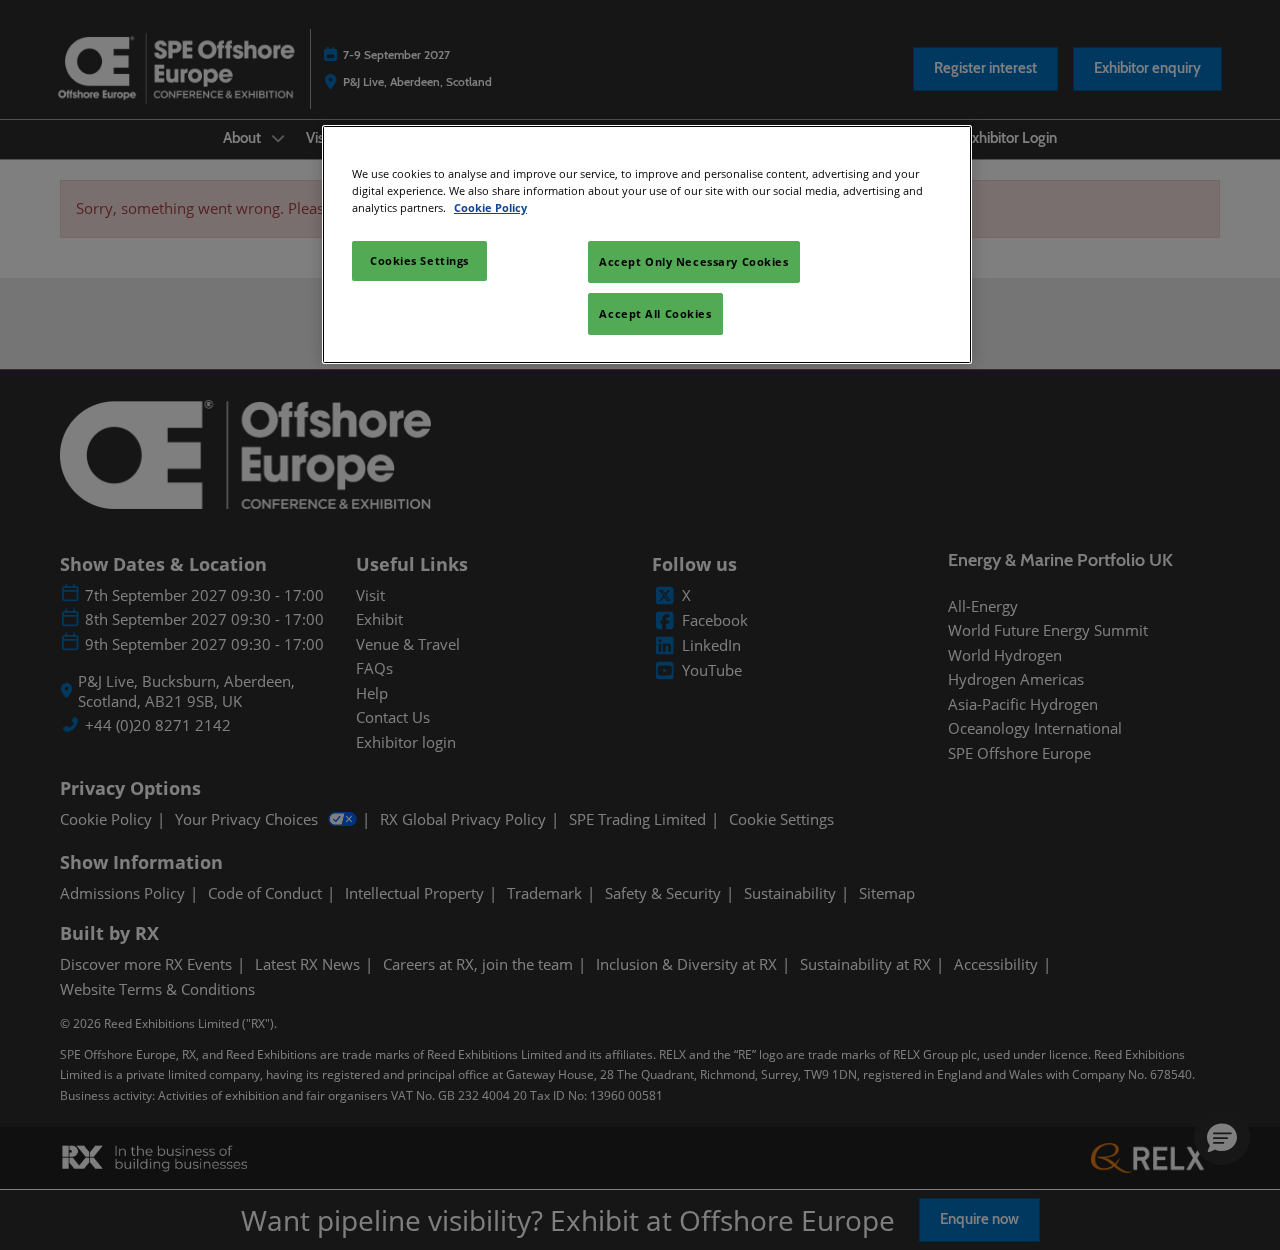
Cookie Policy (490, 207)
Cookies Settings (419, 260)
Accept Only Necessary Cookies (694, 261)
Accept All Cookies (655, 313)
